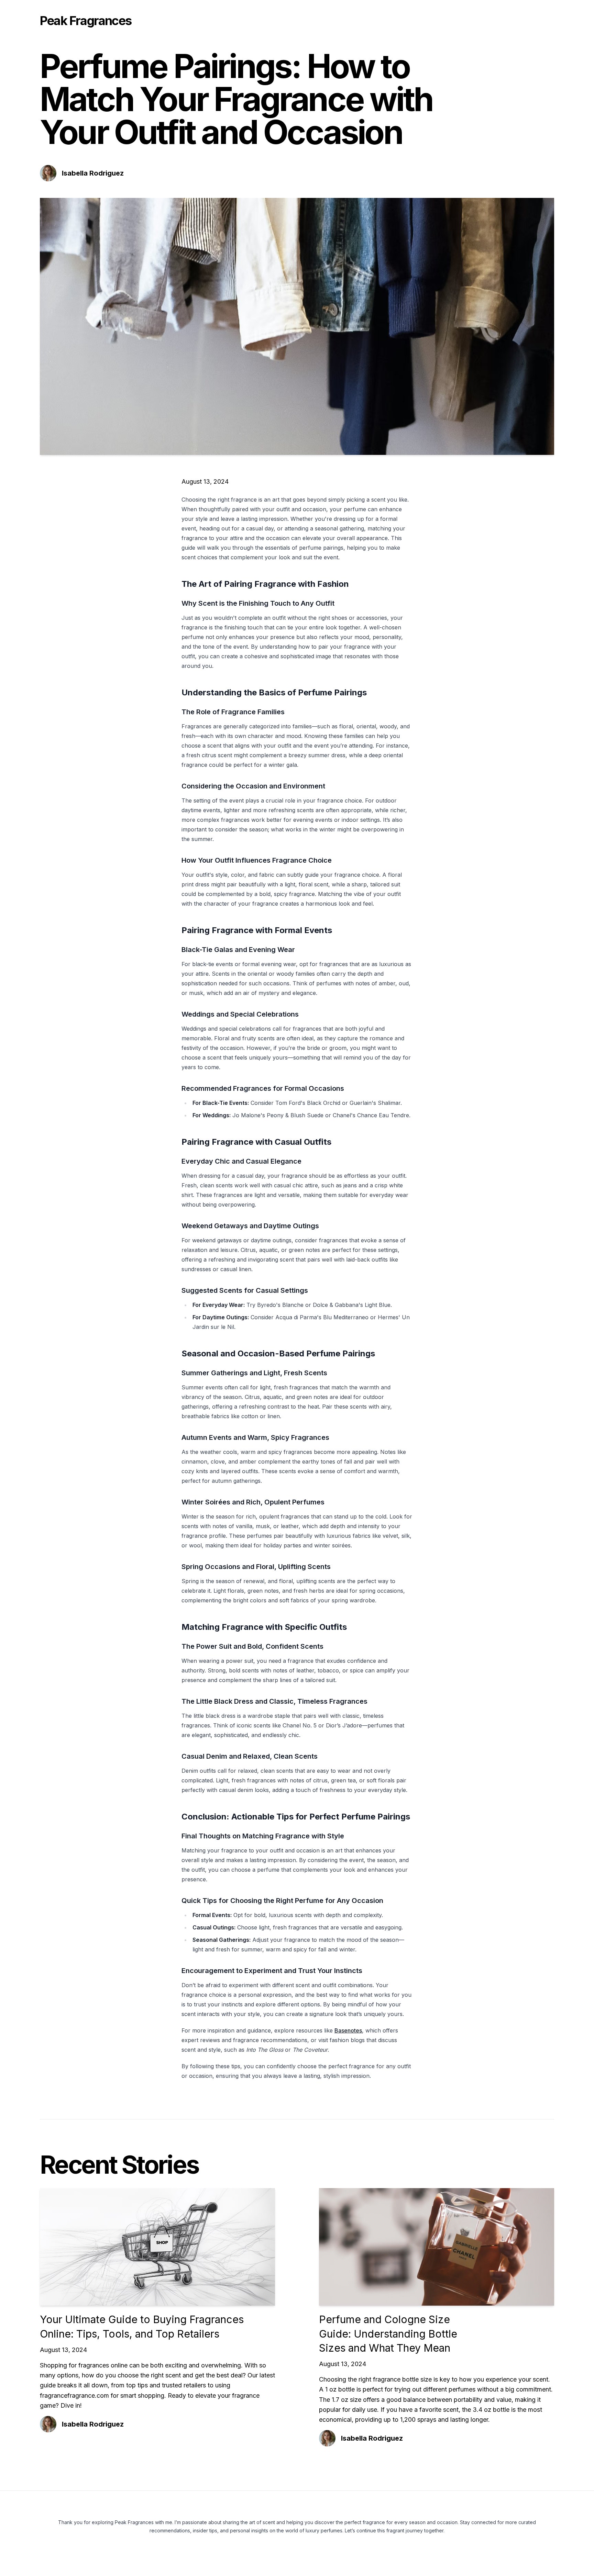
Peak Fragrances (86, 21)
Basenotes (348, 2030)
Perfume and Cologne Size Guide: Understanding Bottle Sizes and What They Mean (388, 2334)
